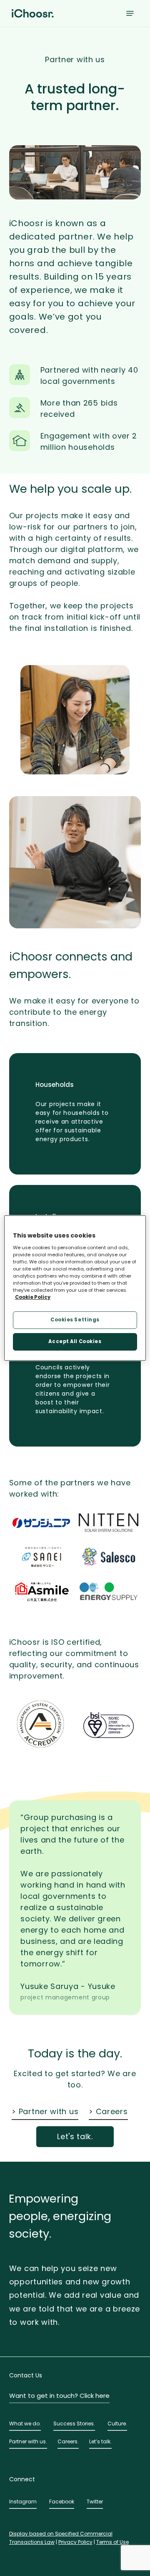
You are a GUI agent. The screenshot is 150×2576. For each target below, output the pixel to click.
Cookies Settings (75, 1320)
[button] (130, 13)
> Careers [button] (108, 2111)
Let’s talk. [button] (100, 2441)
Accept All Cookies (75, 1341)
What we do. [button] (25, 2424)
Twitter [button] (95, 2502)
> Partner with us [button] (45, 2111)
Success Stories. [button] (74, 2424)
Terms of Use (112, 2542)
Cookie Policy (33, 1297)
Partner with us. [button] (28, 2441)
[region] (75, 1288)
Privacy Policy (75, 2542)
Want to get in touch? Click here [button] (59, 2396)
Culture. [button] (117, 2424)
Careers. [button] (68, 2441)
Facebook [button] (62, 2502)
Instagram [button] (23, 2502)
